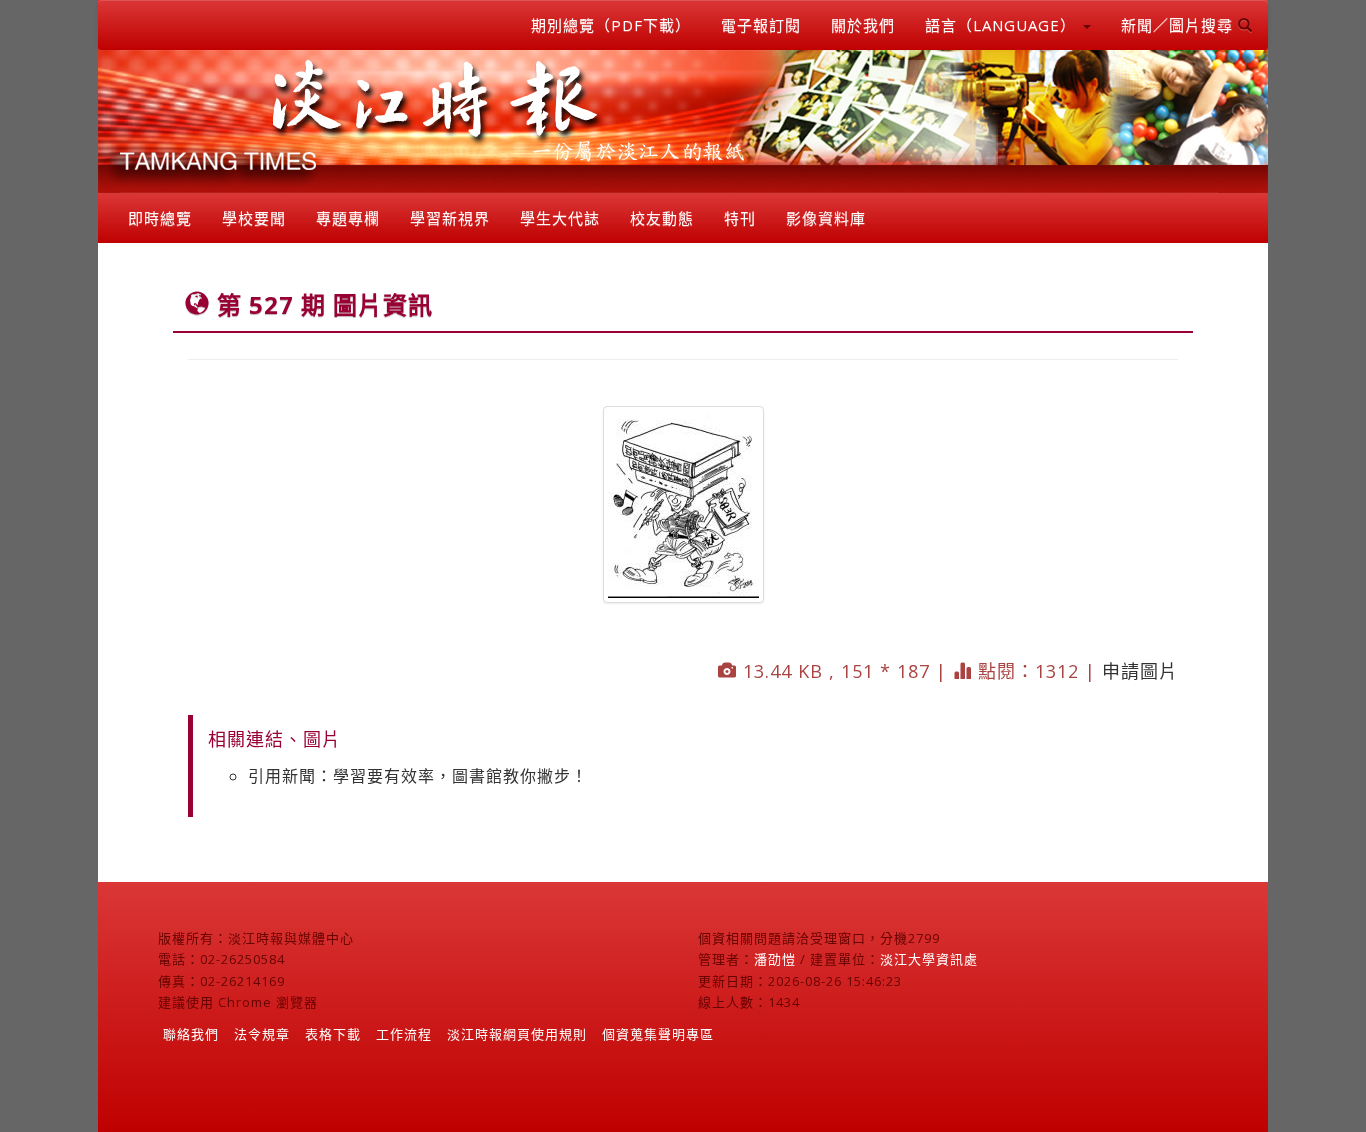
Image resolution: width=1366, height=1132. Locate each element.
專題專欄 (348, 218)
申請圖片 (1140, 671)
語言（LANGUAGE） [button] (1003, 25)
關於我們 (863, 25)
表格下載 (333, 1034)
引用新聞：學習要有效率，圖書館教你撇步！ (418, 776)
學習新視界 (450, 218)
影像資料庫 (826, 218)
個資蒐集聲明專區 (658, 1034)
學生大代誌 (560, 218)
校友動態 (662, 218)
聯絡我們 (191, 1034)
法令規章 (262, 1034)
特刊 (740, 218)
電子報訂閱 (761, 25)
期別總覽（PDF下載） (611, 25)
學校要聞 (254, 218)
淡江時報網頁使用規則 (517, 1034)
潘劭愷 (775, 959)
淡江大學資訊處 (929, 959)
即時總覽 (160, 218)
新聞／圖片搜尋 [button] (1179, 25)
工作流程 (404, 1034)
